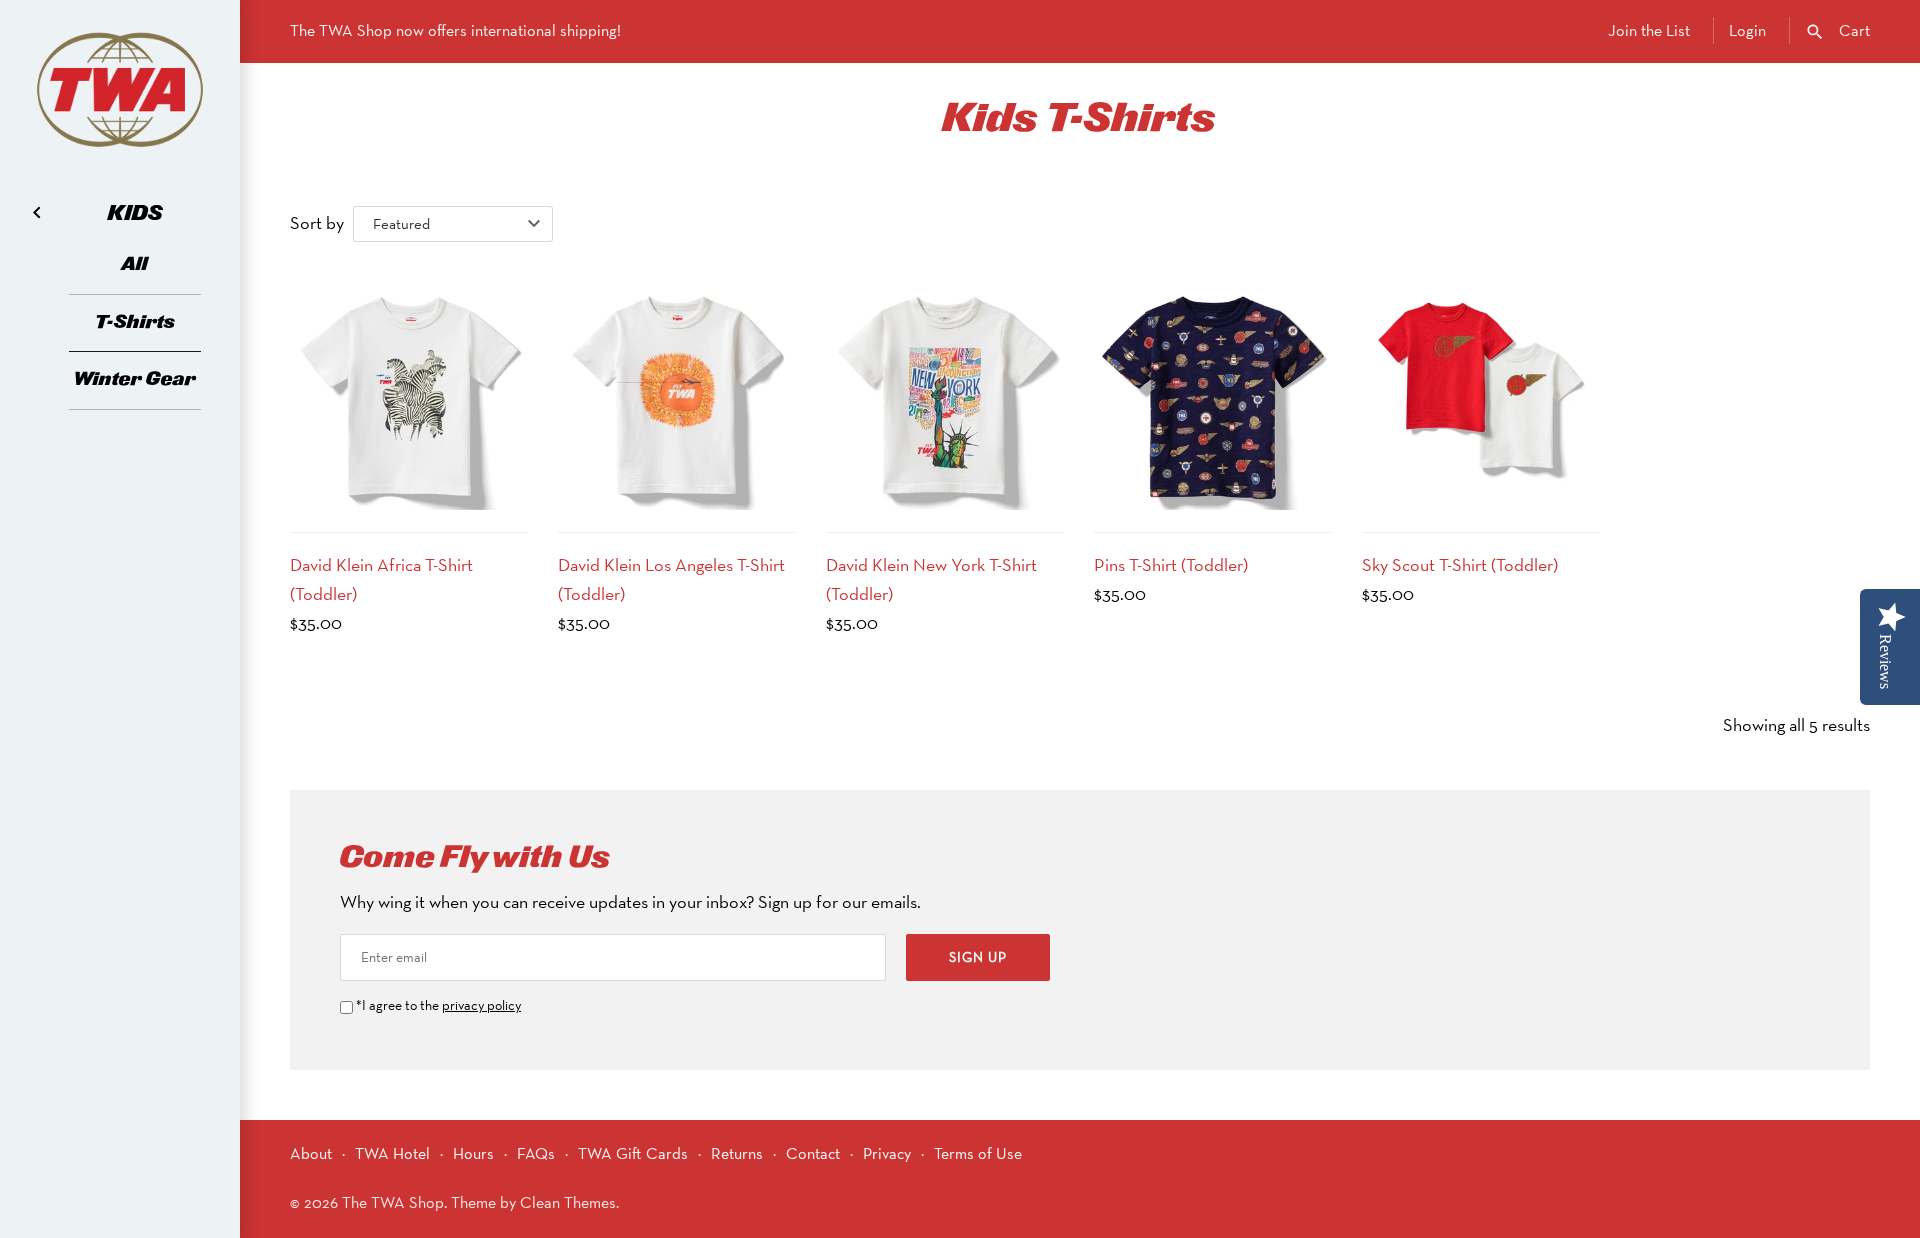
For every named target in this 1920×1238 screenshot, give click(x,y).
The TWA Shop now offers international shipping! (455, 30)
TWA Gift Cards (633, 1153)
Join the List (1649, 30)
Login (1747, 30)
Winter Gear (135, 379)
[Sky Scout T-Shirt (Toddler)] (1481, 391)
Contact (813, 1153)
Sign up (978, 957)
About (311, 1153)
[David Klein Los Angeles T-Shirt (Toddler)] (677, 391)
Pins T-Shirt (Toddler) (1171, 564)
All (135, 264)
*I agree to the (438, 1005)
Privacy (887, 1153)
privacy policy (481, 1005)
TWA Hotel (392, 1153)
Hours (473, 1153)
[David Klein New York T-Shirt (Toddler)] (945, 391)
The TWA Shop (393, 1202)
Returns (737, 1153)
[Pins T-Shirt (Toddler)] (1213, 391)
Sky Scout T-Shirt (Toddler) (1460, 564)
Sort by (317, 222)
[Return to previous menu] (37, 211)
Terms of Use (978, 1153)
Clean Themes (568, 1202)
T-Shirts (135, 322)
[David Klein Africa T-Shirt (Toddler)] (409, 391)
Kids (135, 214)
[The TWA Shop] (120, 90)
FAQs (536, 1153)
